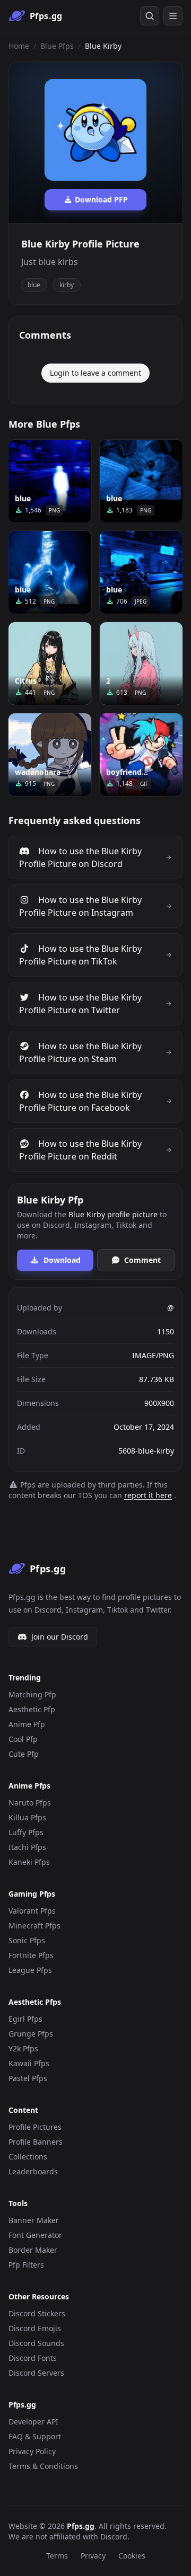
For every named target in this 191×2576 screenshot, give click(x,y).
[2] (141, 663)
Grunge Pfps (31, 2034)
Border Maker (33, 2250)
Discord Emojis (35, 2328)
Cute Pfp (24, 1754)
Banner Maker (34, 2220)
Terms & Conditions (43, 2466)
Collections (28, 2157)
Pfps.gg (81, 2526)
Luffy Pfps (26, 1832)
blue (34, 285)
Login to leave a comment (95, 373)
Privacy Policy (32, 2451)
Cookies (132, 2556)
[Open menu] (173, 16)
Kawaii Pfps (29, 2063)
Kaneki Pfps (29, 1862)
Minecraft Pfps (34, 1926)
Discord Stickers (37, 2313)
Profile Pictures (35, 2127)
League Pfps (30, 1970)
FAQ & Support (35, 2436)
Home (19, 46)
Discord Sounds (36, 2343)
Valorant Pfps (32, 1911)
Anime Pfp (27, 1724)
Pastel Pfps (28, 2078)
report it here (148, 1495)
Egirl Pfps (25, 2019)
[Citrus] (50, 663)
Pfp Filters (26, 2265)
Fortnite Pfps (31, 1955)
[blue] (50, 481)
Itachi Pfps (27, 1847)
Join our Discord (60, 1637)
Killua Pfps (27, 1817)
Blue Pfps (57, 46)
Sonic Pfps (27, 1940)
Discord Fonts (33, 2358)
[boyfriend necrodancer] (141, 755)
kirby (67, 285)
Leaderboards (33, 2171)
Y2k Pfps (23, 2048)
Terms (57, 2556)
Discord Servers (36, 2373)
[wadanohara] (50, 755)
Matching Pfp (32, 1694)
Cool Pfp (23, 1739)
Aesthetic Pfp (32, 1709)
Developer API (33, 2422)
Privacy (93, 2556)
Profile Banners (36, 2142)
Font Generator (35, 2235)
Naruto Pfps (30, 1803)
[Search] (150, 16)
